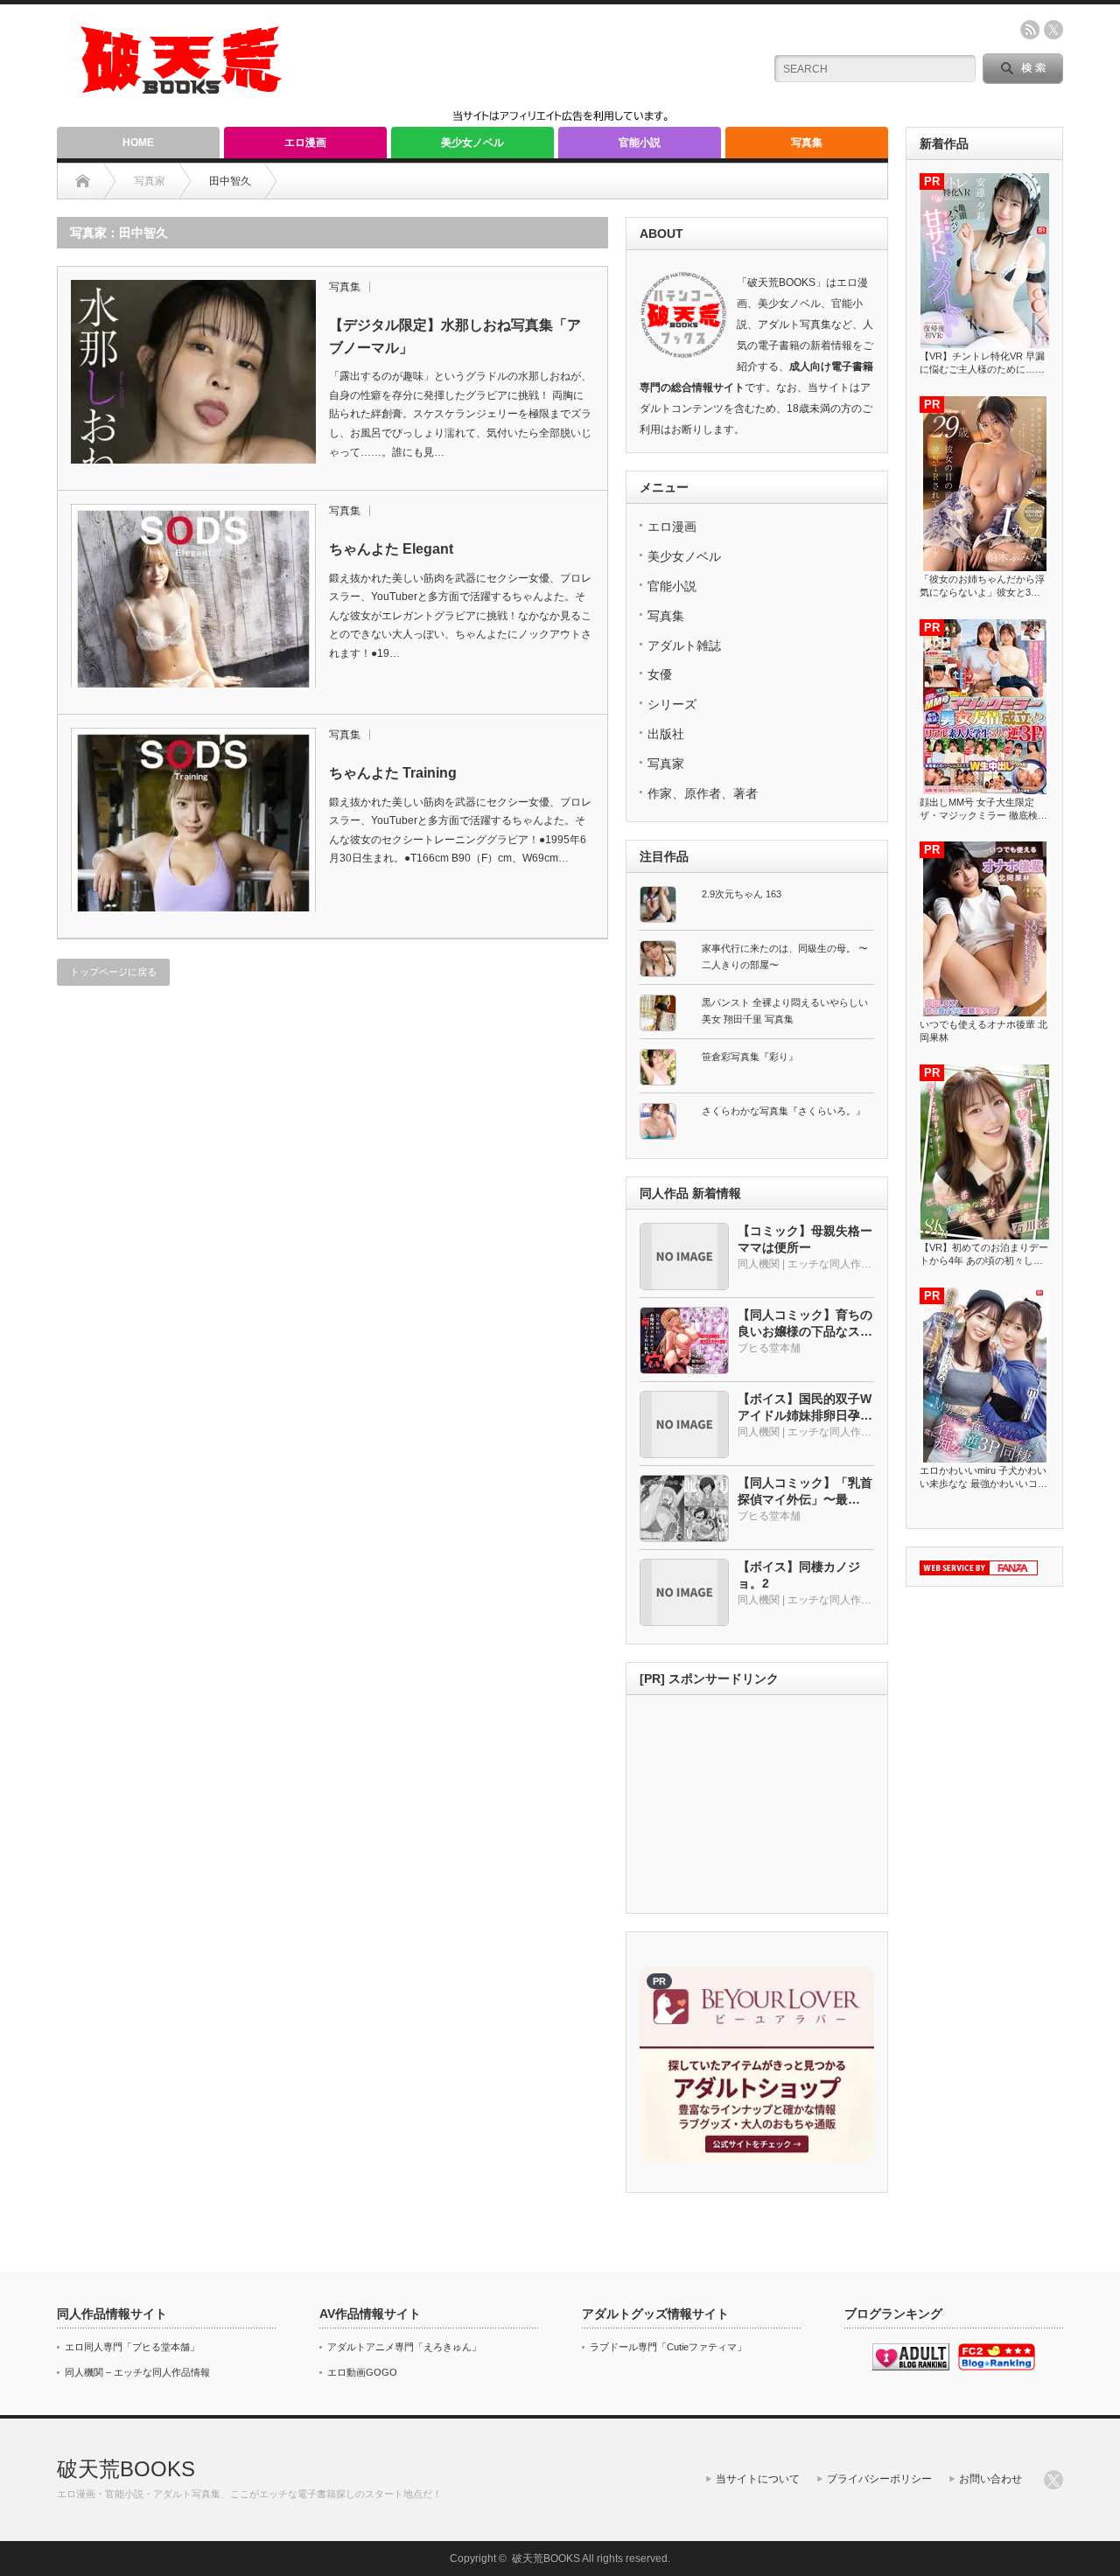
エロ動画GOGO (362, 2372)
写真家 (666, 764)
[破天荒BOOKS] (182, 88)
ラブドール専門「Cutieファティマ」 (668, 2347)
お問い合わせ (990, 2479)
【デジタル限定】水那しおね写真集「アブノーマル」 (455, 336)
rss (1030, 30)
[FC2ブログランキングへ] (997, 2367)
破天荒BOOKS (126, 2469)
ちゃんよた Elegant (391, 549)
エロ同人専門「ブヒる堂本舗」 (132, 2347)
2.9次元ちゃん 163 (742, 894)
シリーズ (672, 704)
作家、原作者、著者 (703, 793)
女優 (660, 674)
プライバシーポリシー (879, 2479)
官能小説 (640, 143)
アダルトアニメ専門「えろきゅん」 (404, 2347)
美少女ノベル (472, 143)
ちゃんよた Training (393, 773)
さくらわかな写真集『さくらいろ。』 (784, 1111)
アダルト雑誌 (684, 646)
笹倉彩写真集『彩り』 (750, 1057)
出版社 (666, 734)
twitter (1053, 30)
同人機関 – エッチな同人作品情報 (137, 2372)
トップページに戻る (113, 972)
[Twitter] (1053, 2480)
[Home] (83, 181)
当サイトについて (758, 2479)
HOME (138, 143)
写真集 (807, 143)
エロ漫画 (305, 143)
